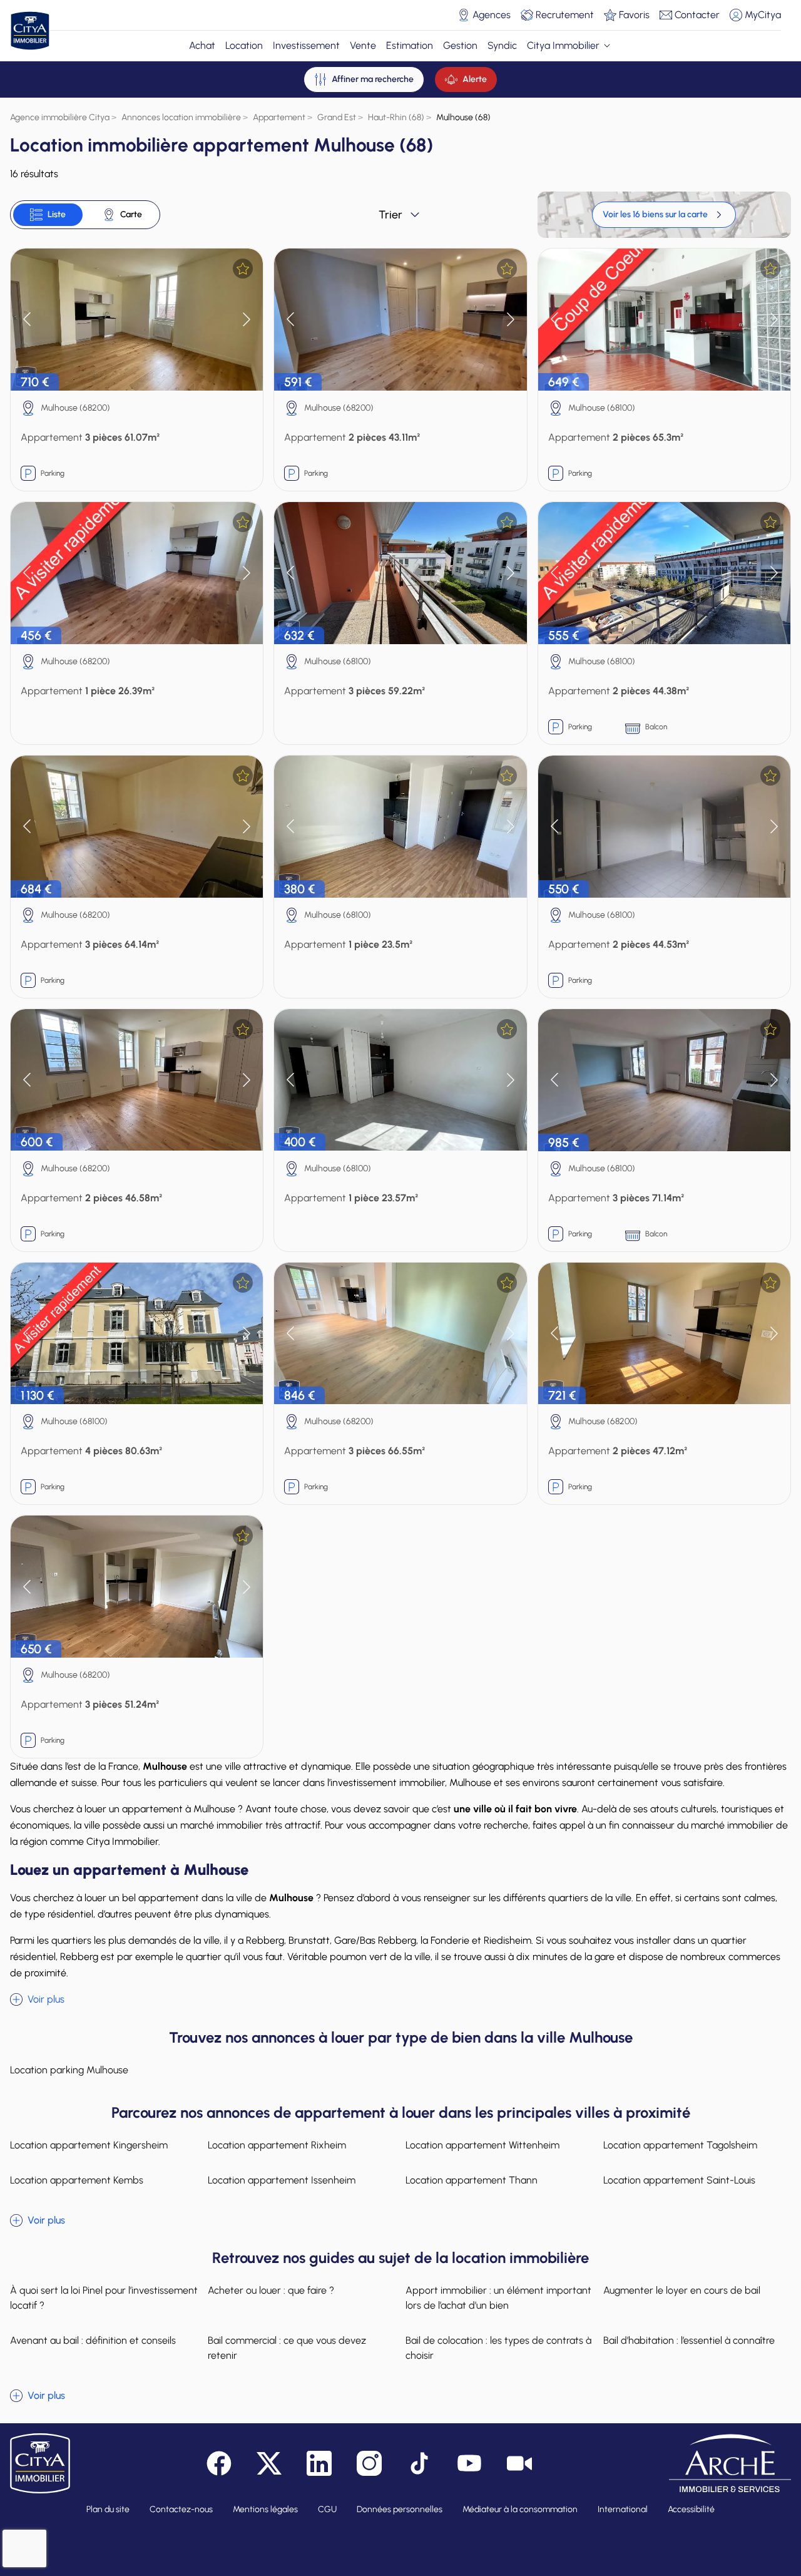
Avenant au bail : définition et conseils (93, 2340)
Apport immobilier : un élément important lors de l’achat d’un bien (498, 2298)
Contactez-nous (181, 2509)
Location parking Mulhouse (69, 2070)
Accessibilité (691, 2509)
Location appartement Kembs (77, 2180)
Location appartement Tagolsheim (680, 2145)
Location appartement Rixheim (277, 2145)
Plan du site (108, 2509)
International (623, 2509)
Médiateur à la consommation (520, 2509)
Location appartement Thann (472, 2180)
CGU (327, 2509)
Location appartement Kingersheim (89, 2145)
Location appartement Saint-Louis (679, 2180)
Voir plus (46, 1999)
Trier (390, 215)
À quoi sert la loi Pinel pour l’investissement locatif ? (104, 2298)
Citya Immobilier (563, 45)
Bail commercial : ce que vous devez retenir (287, 2348)
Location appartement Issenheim (282, 2180)
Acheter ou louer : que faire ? (271, 2290)
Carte (131, 214)
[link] (664, 215)
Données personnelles (400, 2509)
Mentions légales (265, 2509)
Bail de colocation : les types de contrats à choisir (498, 2348)
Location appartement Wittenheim (482, 2145)
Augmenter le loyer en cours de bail (682, 2290)
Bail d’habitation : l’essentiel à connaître (689, 2340)
